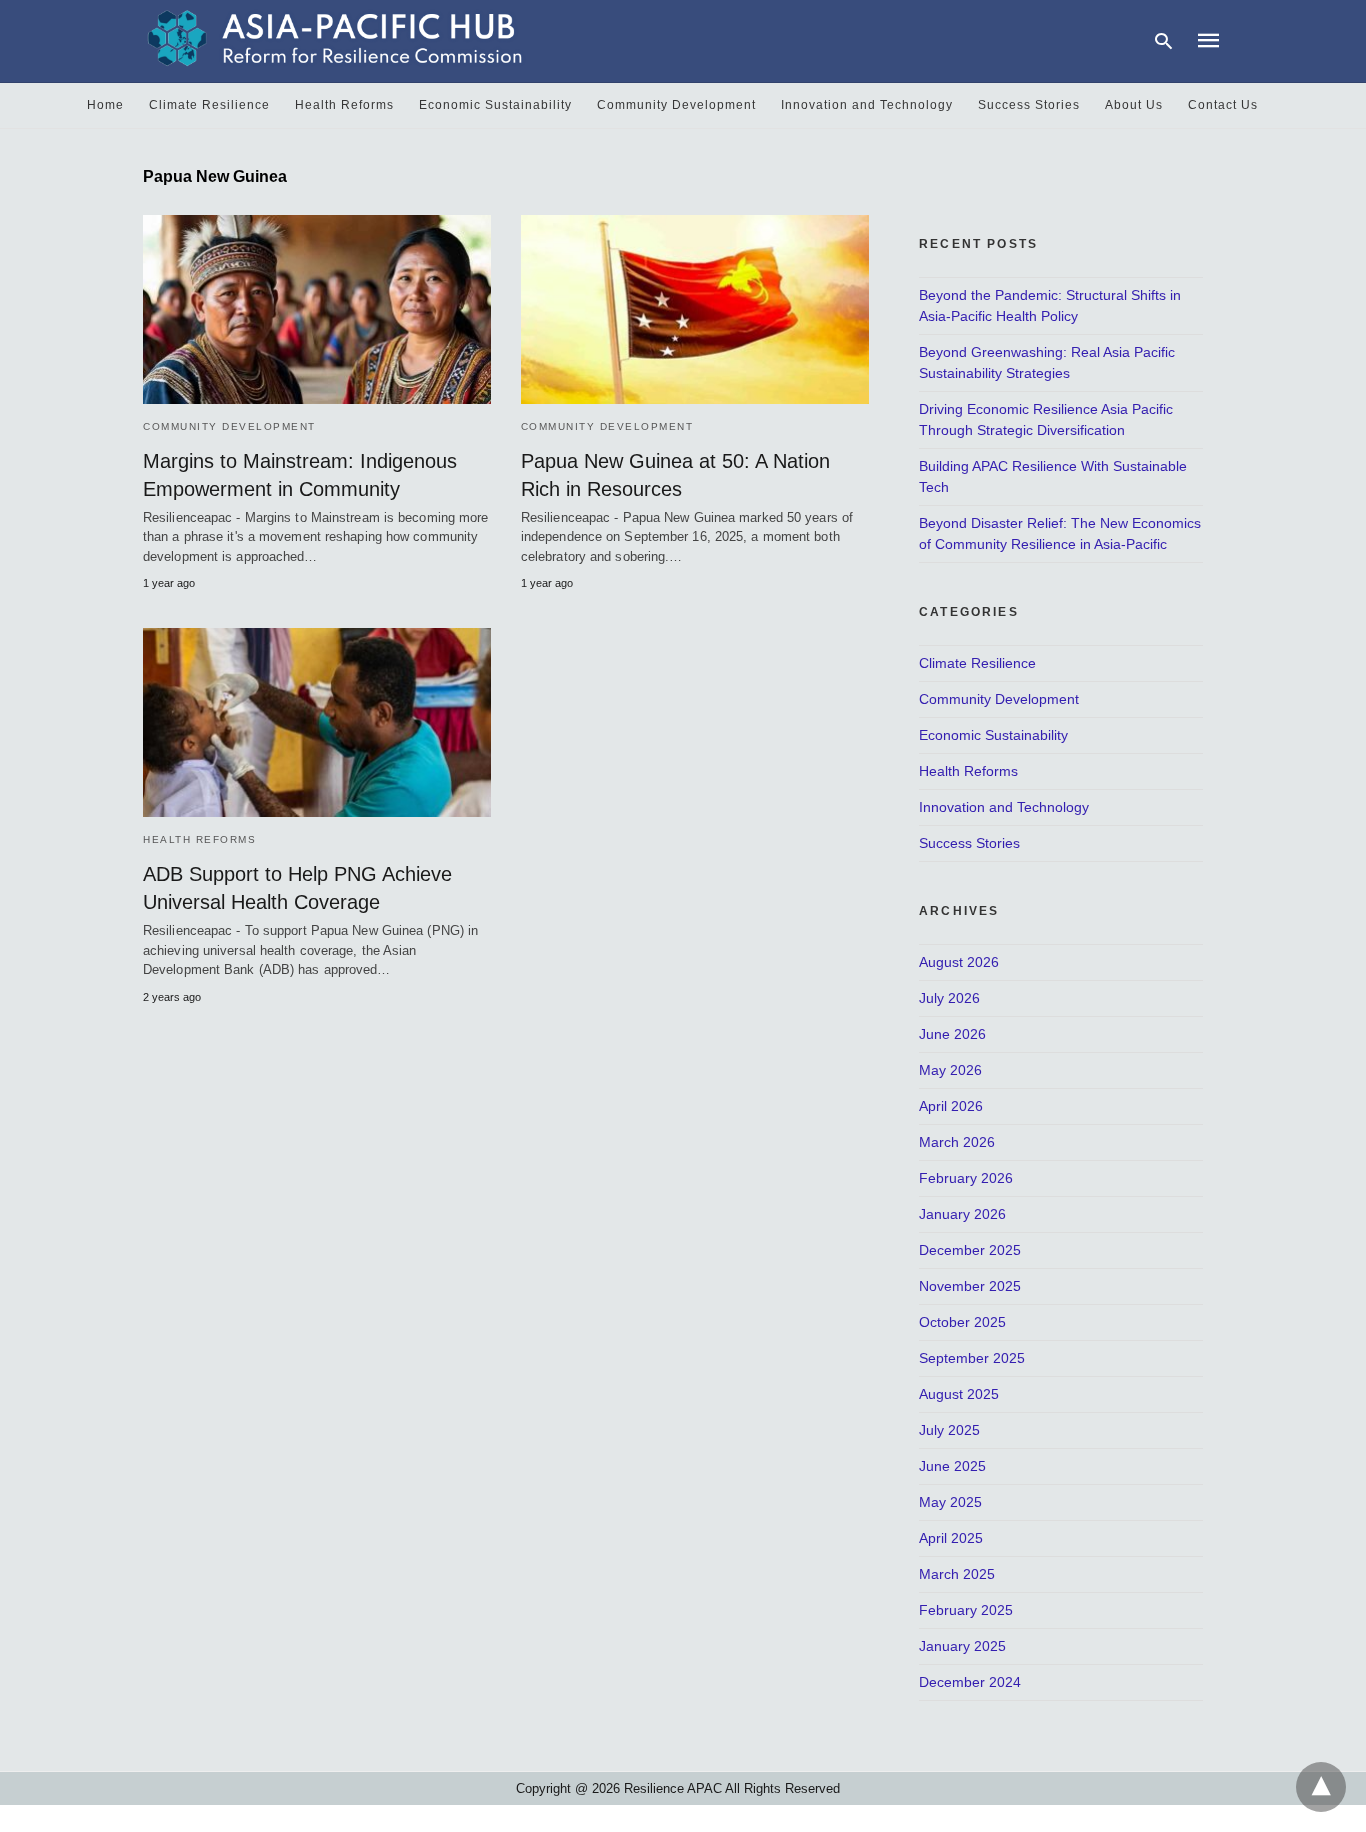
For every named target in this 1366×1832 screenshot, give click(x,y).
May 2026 (950, 1070)
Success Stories (1029, 105)
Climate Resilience (209, 105)
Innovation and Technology (867, 105)
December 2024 (970, 1682)
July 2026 (949, 998)
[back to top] (1321, 1787)
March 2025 (957, 1574)
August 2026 (959, 962)
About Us (1134, 105)
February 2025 (966, 1610)
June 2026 (952, 1034)
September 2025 (972, 1358)
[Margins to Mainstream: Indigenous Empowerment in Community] (317, 309)
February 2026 (966, 1178)
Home (105, 105)
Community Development (676, 105)
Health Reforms (344, 105)
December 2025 (970, 1250)
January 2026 (962, 1214)
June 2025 (952, 1466)
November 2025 (970, 1286)
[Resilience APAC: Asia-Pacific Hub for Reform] (335, 38)
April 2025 (951, 1538)
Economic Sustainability (495, 105)
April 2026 (951, 1106)
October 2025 (962, 1322)
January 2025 (962, 1646)
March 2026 (957, 1142)
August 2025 (959, 1394)
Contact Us (1223, 105)
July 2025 (949, 1430)
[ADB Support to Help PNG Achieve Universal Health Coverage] (317, 722)
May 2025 (950, 1502)
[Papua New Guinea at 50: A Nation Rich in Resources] (695, 309)
